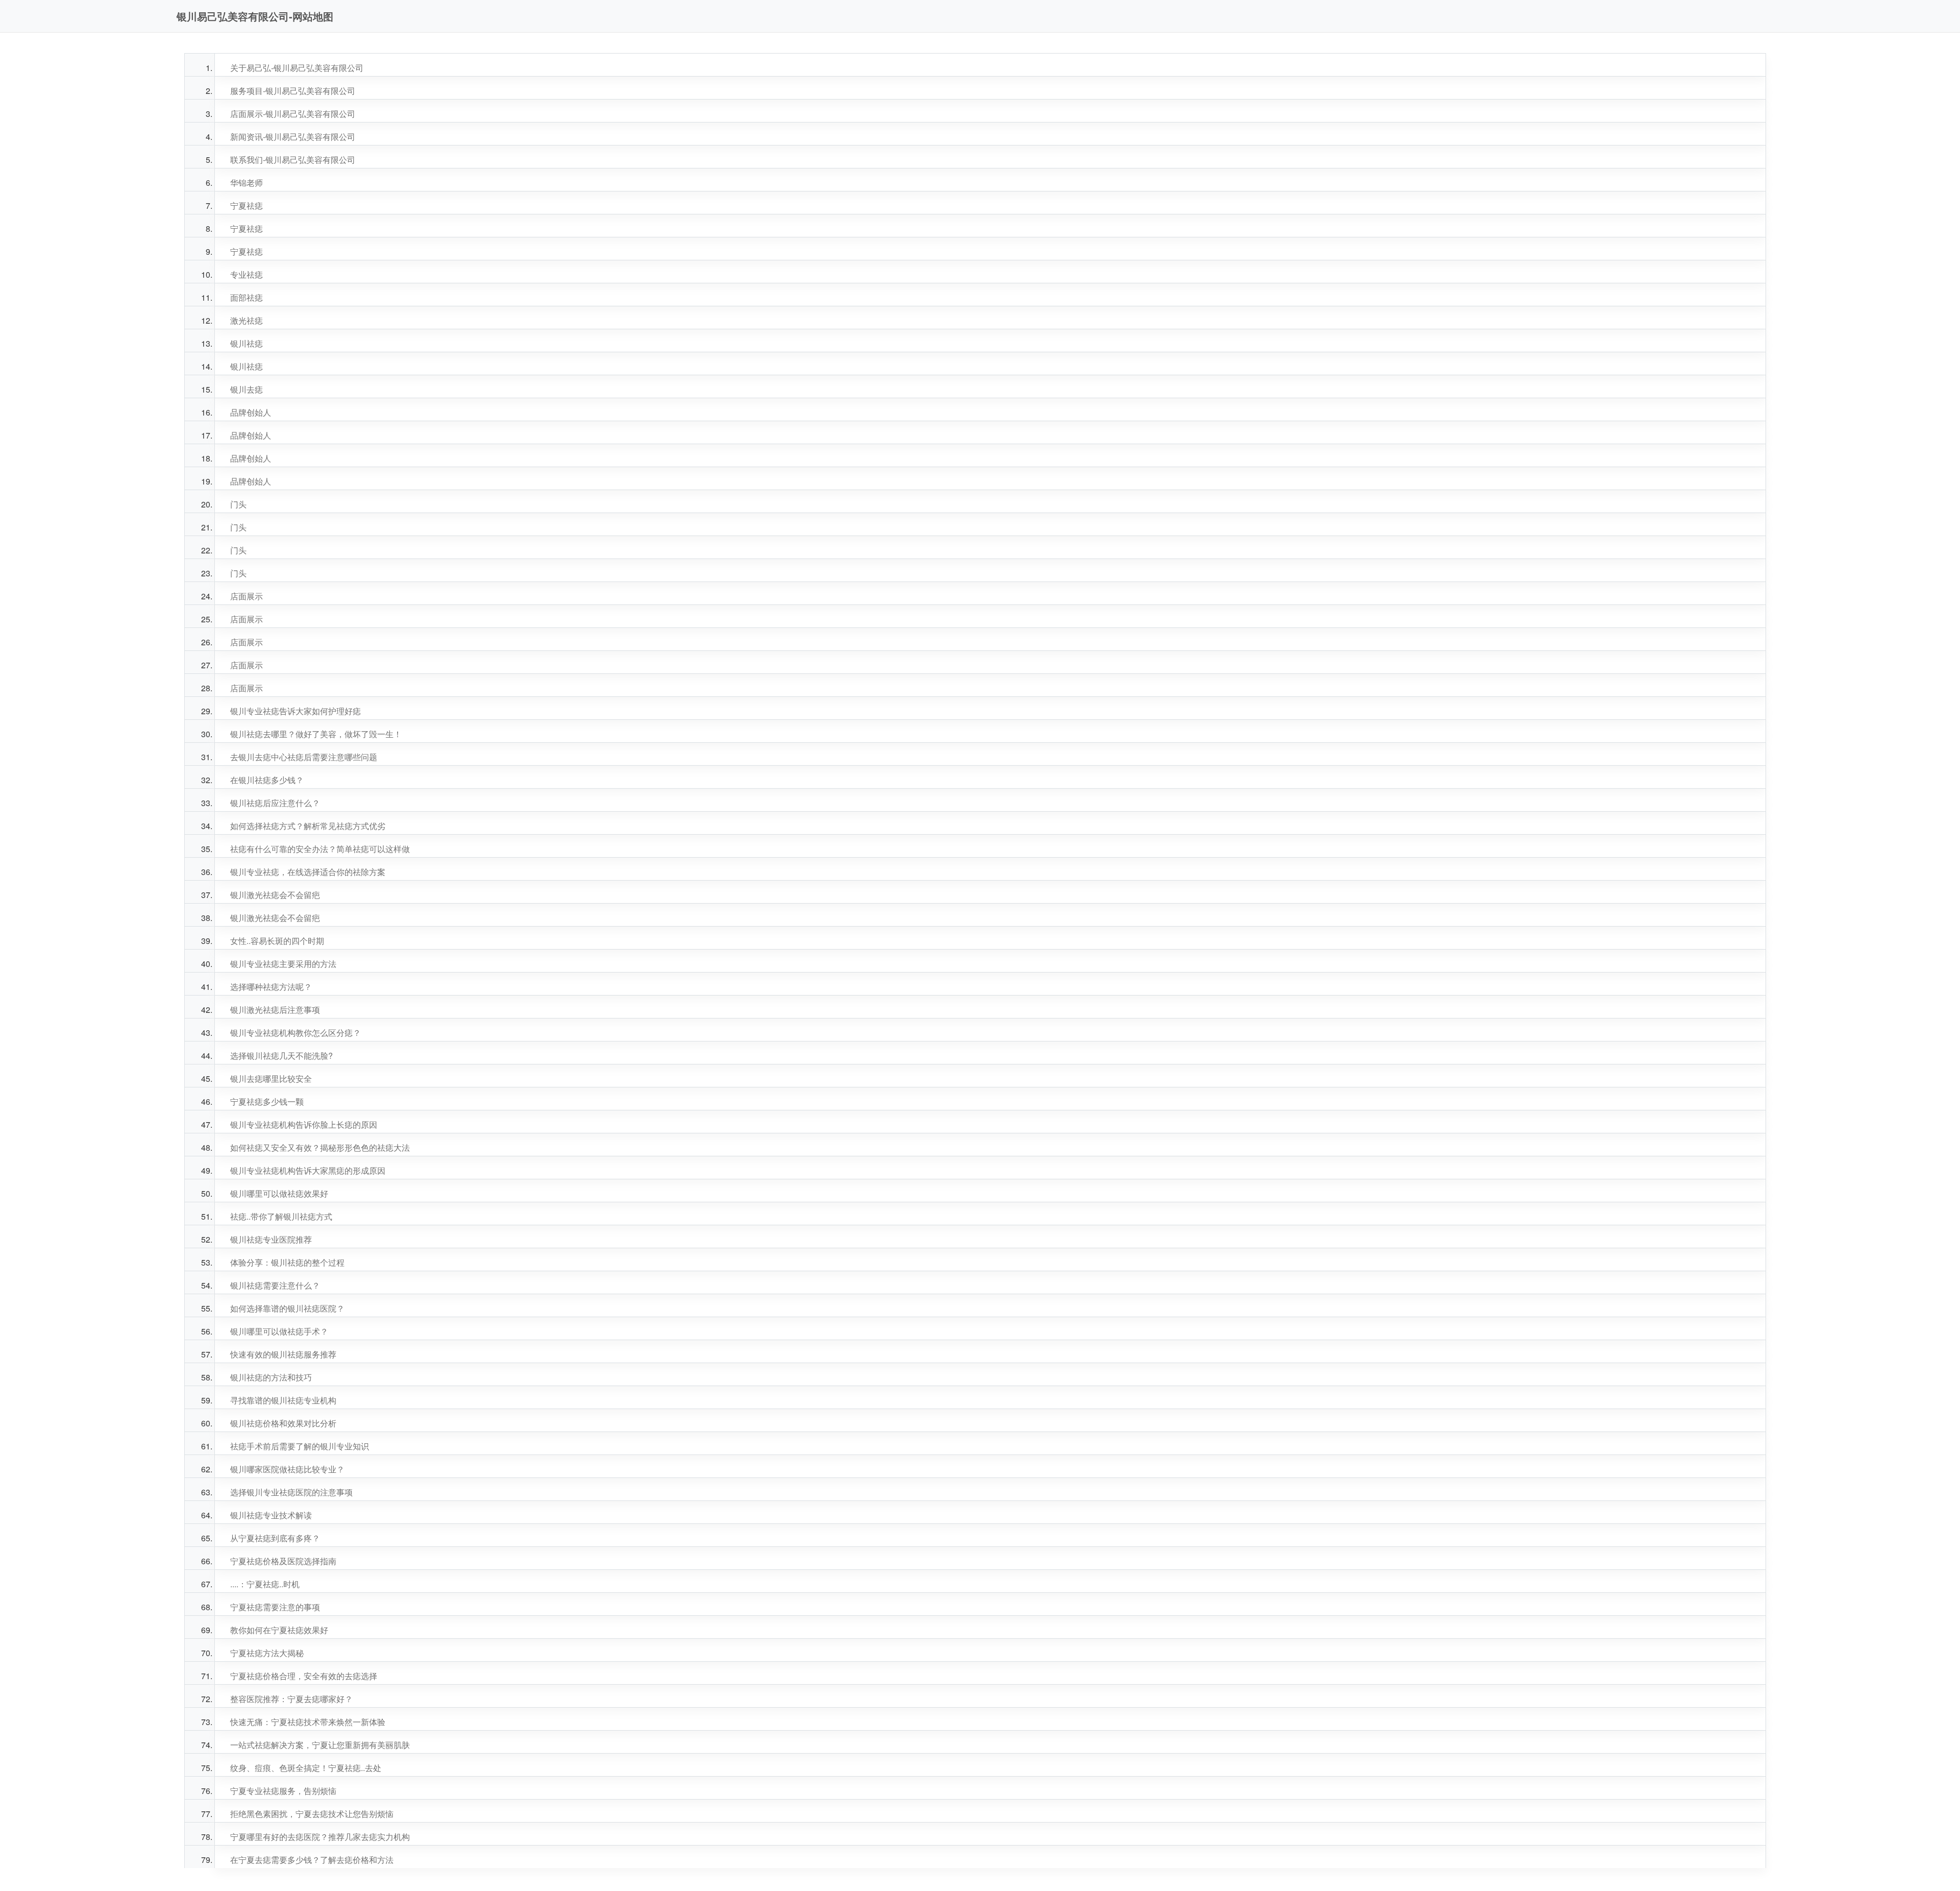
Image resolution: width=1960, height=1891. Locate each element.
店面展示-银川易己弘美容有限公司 (293, 114)
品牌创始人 (251, 412)
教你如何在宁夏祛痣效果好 (279, 1630)
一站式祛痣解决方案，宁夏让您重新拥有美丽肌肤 (320, 1745)
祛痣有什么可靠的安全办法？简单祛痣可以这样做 (320, 849)
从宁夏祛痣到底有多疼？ (275, 1538)
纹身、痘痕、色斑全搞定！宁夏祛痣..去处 (306, 1768)
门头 (238, 504)
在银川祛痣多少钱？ (267, 780)
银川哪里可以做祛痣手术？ (279, 1331)
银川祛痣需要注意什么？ (275, 1285)
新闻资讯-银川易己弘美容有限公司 (293, 137)
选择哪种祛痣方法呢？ (271, 987)
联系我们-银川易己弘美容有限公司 (293, 160)
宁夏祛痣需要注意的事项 (275, 1607)
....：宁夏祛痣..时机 (265, 1584)
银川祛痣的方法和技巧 (271, 1377)
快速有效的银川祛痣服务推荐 (283, 1354)
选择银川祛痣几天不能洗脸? (281, 1056)
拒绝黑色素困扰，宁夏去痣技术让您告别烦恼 (312, 1814)
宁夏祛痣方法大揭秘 (267, 1653)
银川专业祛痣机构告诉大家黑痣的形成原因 (308, 1170)
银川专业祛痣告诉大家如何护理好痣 (296, 711)
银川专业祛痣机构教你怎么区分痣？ (296, 1033)
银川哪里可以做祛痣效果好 (279, 1193)
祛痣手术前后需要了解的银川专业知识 (300, 1446)
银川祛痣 (247, 343)
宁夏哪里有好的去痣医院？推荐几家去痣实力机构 (320, 1837)
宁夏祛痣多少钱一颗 (267, 1101)
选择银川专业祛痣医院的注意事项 (291, 1492)
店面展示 (247, 596)
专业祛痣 (247, 274)
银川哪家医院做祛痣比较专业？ (287, 1469)
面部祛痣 (247, 297)
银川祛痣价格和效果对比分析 (283, 1423)
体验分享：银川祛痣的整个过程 (287, 1262)
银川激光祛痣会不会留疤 (275, 895)
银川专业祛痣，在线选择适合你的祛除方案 (308, 872)
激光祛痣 (247, 320)
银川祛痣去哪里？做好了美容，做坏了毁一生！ (316, 734)
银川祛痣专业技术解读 (271, 1515)
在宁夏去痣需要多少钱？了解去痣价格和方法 (312, 1860)
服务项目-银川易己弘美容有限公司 (293, 91)
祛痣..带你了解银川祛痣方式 (281, 1216)
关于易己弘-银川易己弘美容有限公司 (297, 68)
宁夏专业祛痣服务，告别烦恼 (283, 1791)
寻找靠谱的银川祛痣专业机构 (283, 1400)
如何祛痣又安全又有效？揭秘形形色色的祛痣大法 (320, 1147)
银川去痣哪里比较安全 (271, 1078)
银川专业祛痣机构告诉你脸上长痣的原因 (304, 1124)
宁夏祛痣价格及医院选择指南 (283, 1561)
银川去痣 (247, 389)
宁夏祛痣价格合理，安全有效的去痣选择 (304, 1676)
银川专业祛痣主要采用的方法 (283, 964)
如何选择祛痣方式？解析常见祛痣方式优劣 (308, 826)
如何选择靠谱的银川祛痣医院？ (287, 1308)
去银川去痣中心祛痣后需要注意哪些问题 (304, 757)
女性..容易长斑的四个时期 (277, 941)
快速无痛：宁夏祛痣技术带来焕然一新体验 (308, 1722)
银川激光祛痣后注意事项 (275, 1010)
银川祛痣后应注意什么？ (275, 803)
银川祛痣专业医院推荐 (271, 1239)
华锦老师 (247, 183)
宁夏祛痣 (247, 205)
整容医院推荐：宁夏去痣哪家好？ (291, 1699)
